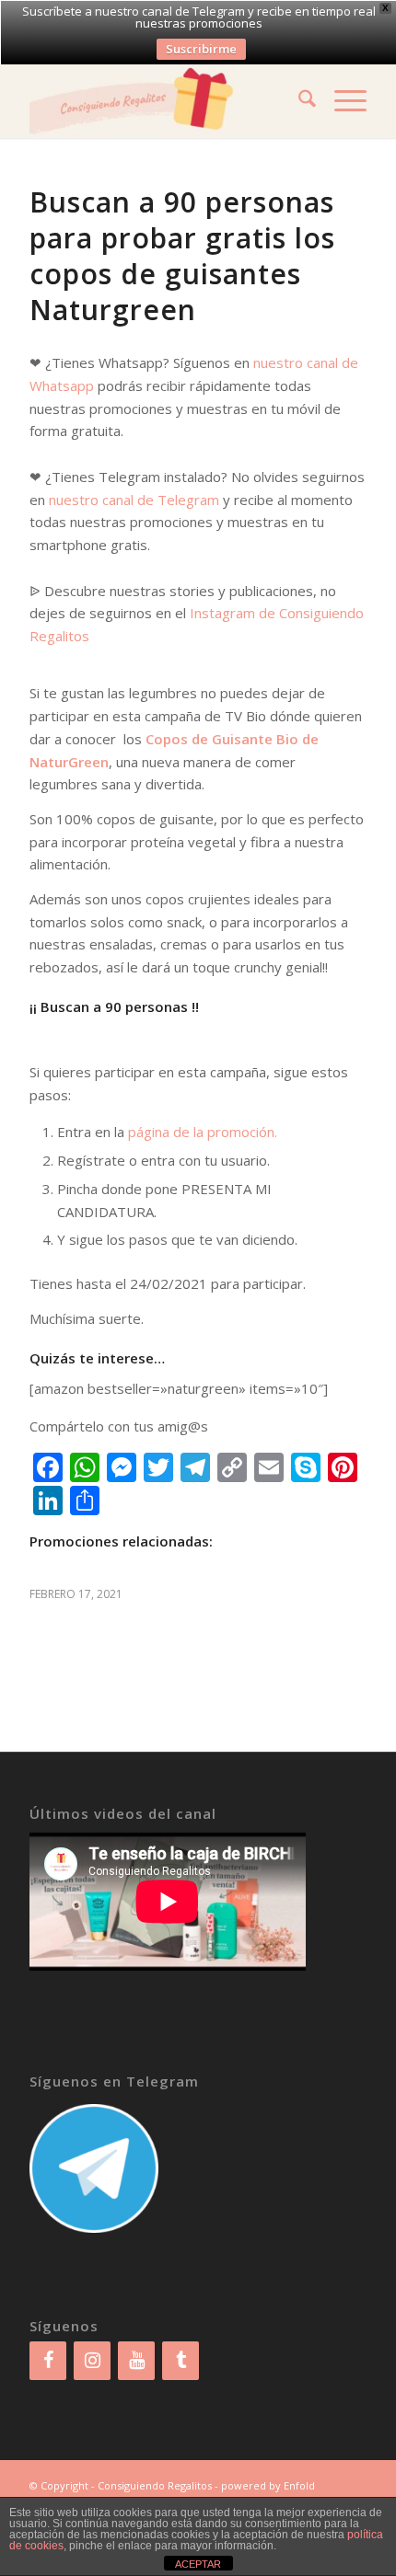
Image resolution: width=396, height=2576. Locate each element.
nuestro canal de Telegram (134, 500)
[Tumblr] (181, 2361)
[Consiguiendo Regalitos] (164, 101)
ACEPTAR (198, 2564)
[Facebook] (48, 2361)
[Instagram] (92, 2361)
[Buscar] (298, 101)
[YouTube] (136, 2361)
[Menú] (341, 101)
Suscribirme (201, 49)
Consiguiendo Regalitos (155, 2485)
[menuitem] (298, 101)
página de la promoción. (203, 1132)
